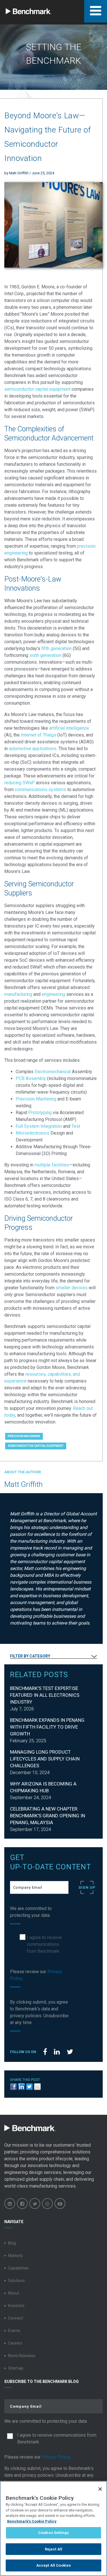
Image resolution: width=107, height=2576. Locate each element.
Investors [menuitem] (16, 2306)
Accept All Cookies (53, 2565)
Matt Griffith (19, 173)
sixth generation (45, 655)
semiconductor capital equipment (37, 389)
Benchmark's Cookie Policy (32, 2521)
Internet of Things (39, 735)
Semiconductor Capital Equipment (36, 1446)
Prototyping (40, 1113)
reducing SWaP (20, 783)
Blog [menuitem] (12, 2243)
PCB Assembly (31, 1078)
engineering (53, 994)
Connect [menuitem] (16, 2318)
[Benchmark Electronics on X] (35, 2203)
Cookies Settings (53, 2533)
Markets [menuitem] (15, 2256)
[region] (53, 2529)
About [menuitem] (14, 2293)
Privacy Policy (56, 2457)
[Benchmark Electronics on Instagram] (47, 2203)
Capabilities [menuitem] (18, 2268)
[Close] (100, 2489)
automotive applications (33, 749)
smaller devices (72, 1288)
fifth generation (56, 648)
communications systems (41, 790)
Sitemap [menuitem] (16, 2368)
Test (76, 1126)
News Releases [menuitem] (22, 2356)
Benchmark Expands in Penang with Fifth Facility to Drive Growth (47, 1727)
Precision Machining (36, 1099)
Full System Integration (39, 1126)
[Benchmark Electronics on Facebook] (22, 2203)
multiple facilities (52, 1165)
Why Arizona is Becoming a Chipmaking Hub (43, 1787)
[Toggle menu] (96, 11)
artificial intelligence (69, 728)
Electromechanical (52, 1072)
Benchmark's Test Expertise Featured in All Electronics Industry (45, 1695)
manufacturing (18, 994)
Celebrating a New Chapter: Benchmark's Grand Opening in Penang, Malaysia (48, 1816)
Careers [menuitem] (15, 2343)
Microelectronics (33, 1133)
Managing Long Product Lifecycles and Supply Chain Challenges (45, 1759)
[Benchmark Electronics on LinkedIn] (10, 2203)
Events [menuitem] (14, 2331)
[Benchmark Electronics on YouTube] (60, 2203)
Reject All (53, 2549)
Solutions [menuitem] (16, 2281)
